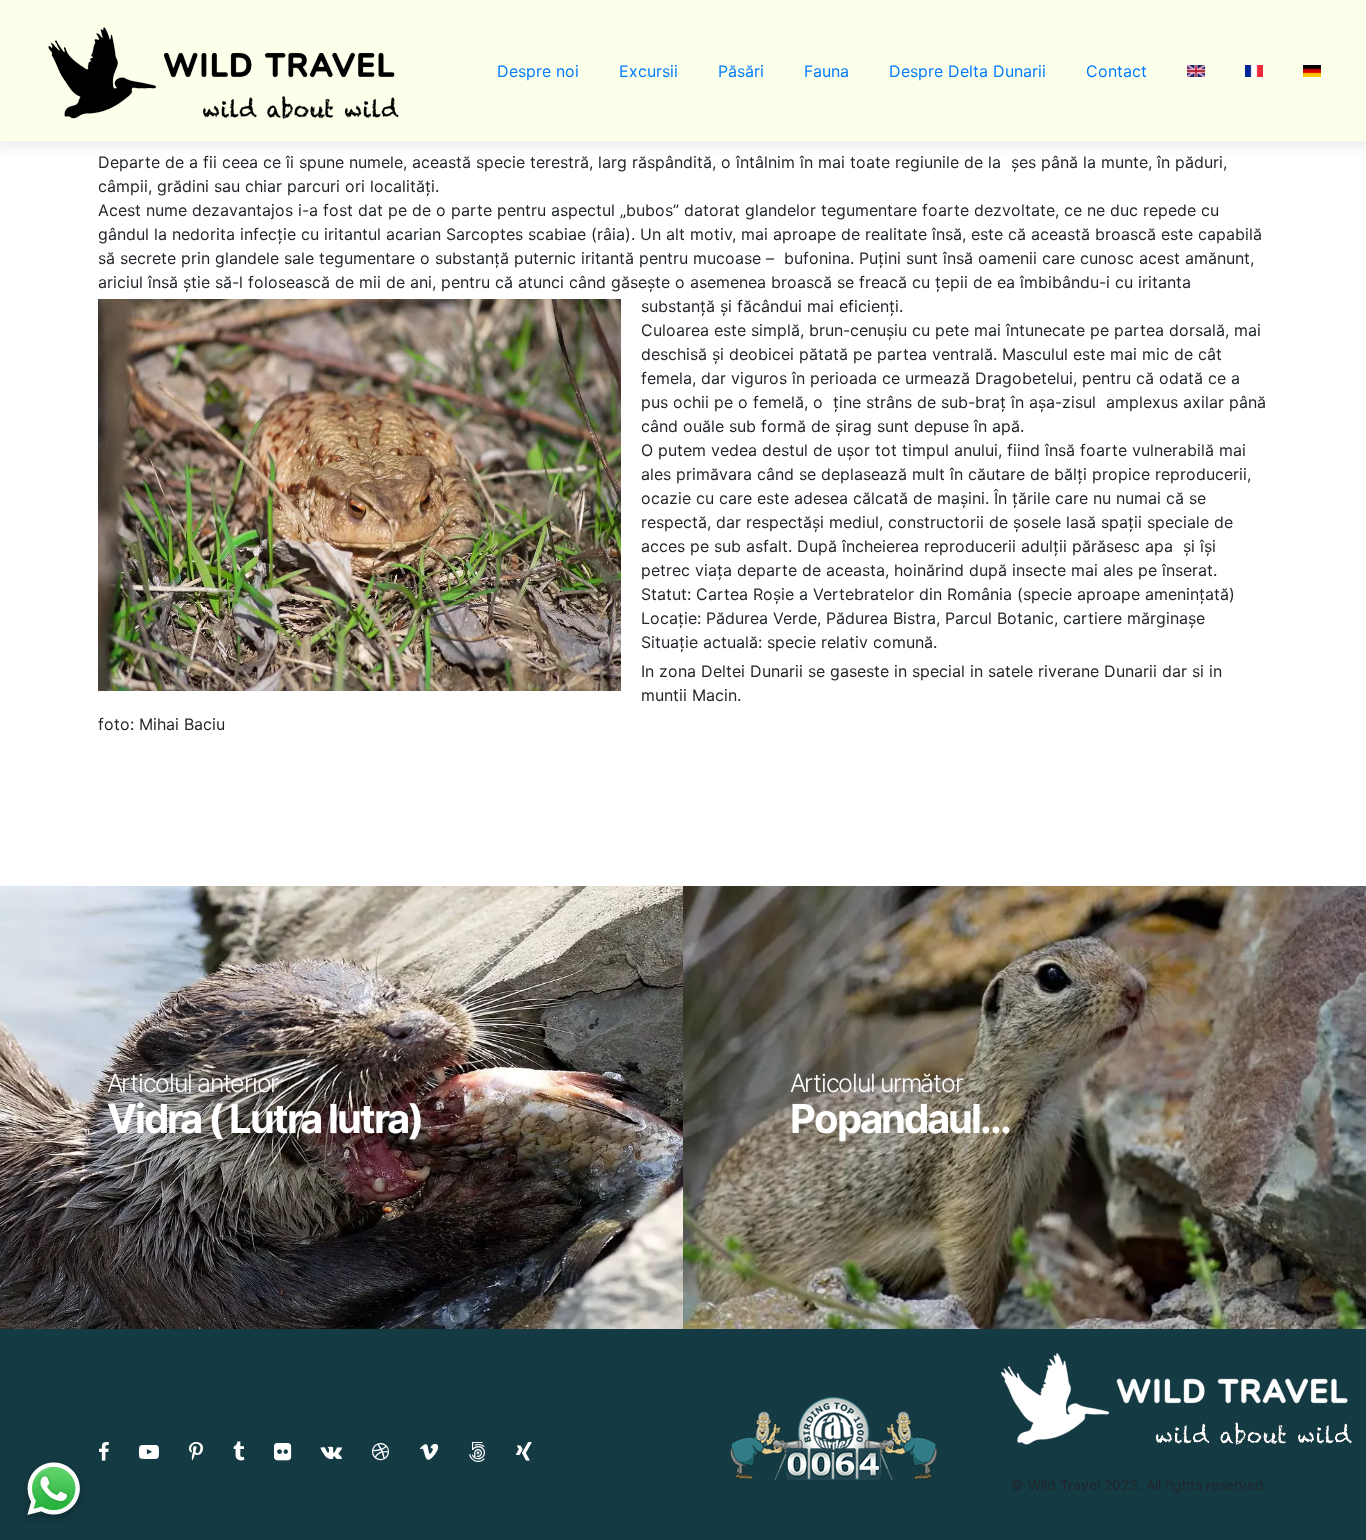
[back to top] (1310, 1485)
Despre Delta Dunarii (967, 71)
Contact (1116, 71)
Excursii (648, 71)
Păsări (741, 71)
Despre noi (538, 71)
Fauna (826, 71)
